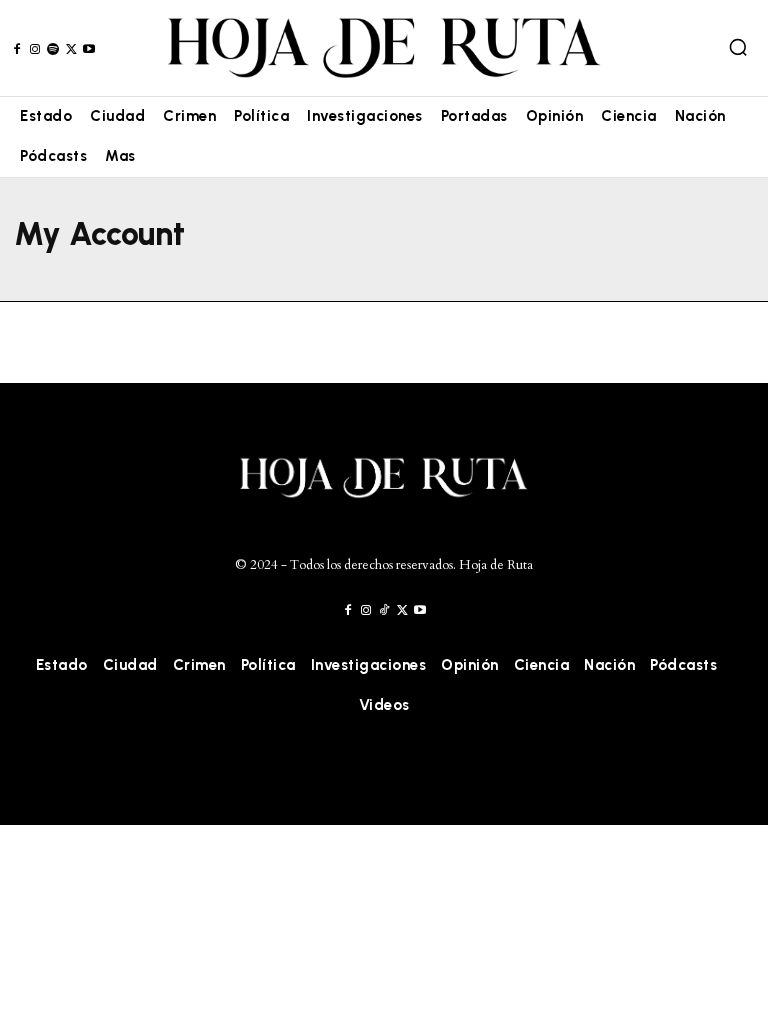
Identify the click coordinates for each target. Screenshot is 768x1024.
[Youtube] (89, 49)
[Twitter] (71, 49)
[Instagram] (34, 49)
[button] (738, 47)
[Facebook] (16, 49)
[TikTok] (383, 610)
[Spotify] (52, 49)
